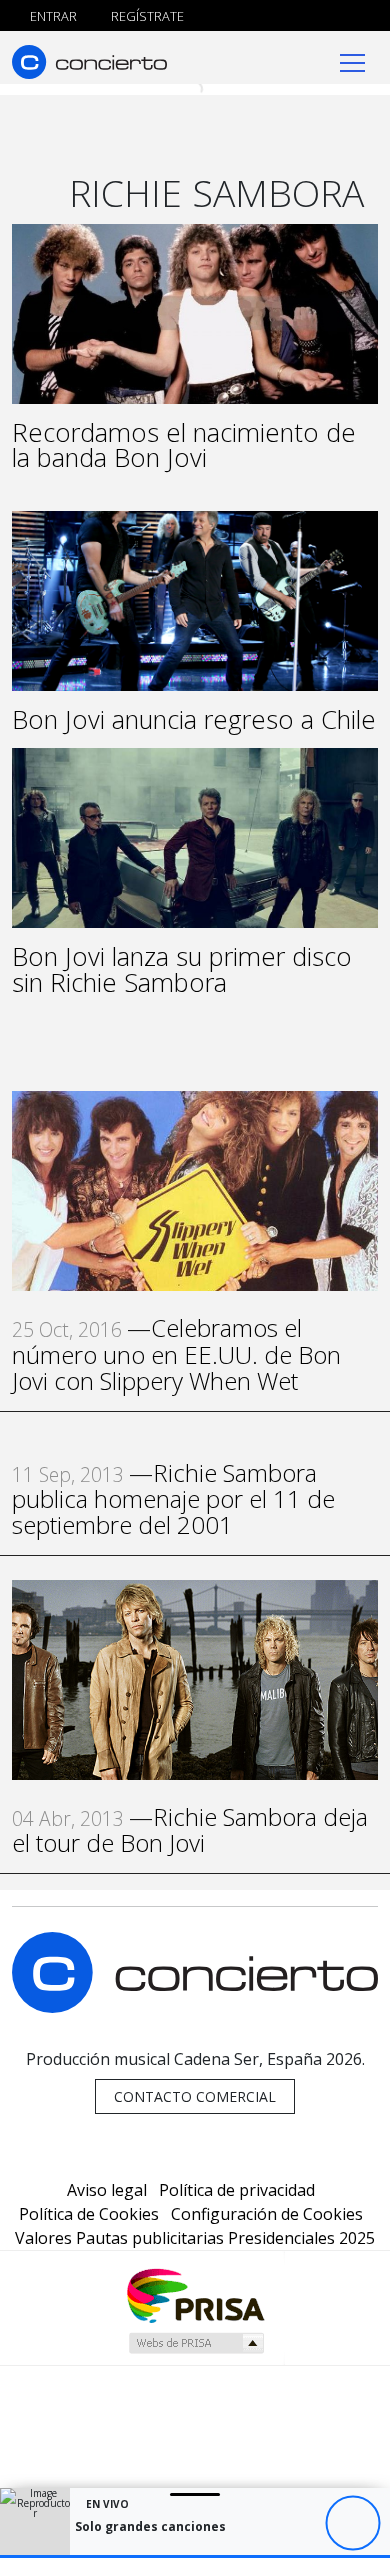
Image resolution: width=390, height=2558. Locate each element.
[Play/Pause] (352, 2523)
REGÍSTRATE (146, 16)
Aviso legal (107, 2190)
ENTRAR (52, 16)
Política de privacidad (237, 2190)
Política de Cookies (89, 2214)
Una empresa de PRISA (195, 2294)
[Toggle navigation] (352, 61)
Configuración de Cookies (267, 2214)
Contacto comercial (195, 2096)
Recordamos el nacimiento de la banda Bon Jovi (184, 445)
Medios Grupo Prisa (195, 2343)
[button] (195, 2556)
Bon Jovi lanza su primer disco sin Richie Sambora (182, 969)
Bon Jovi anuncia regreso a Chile (194, 719)
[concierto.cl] (89, 61)
